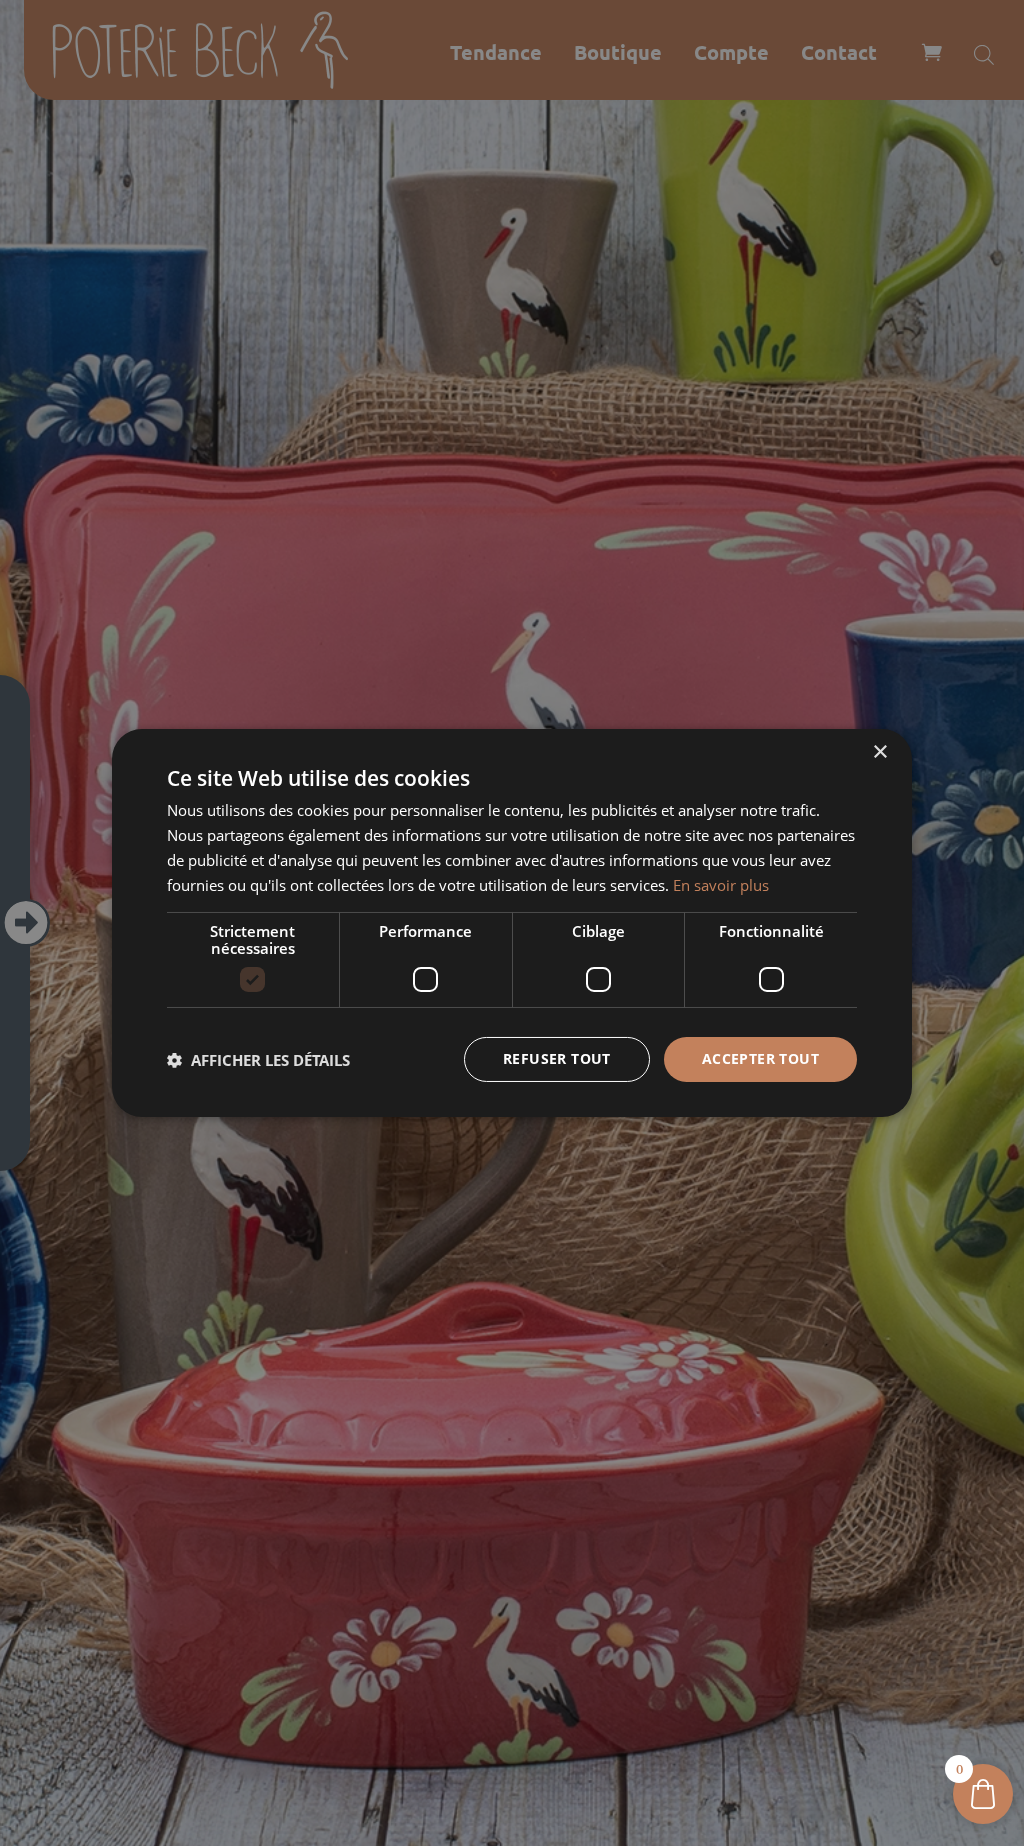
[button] (258, 1060)
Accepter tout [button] (760, 1058)
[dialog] (512, 923)
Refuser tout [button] (557, 1058)
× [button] (879, 752)
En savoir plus (721, 885)
